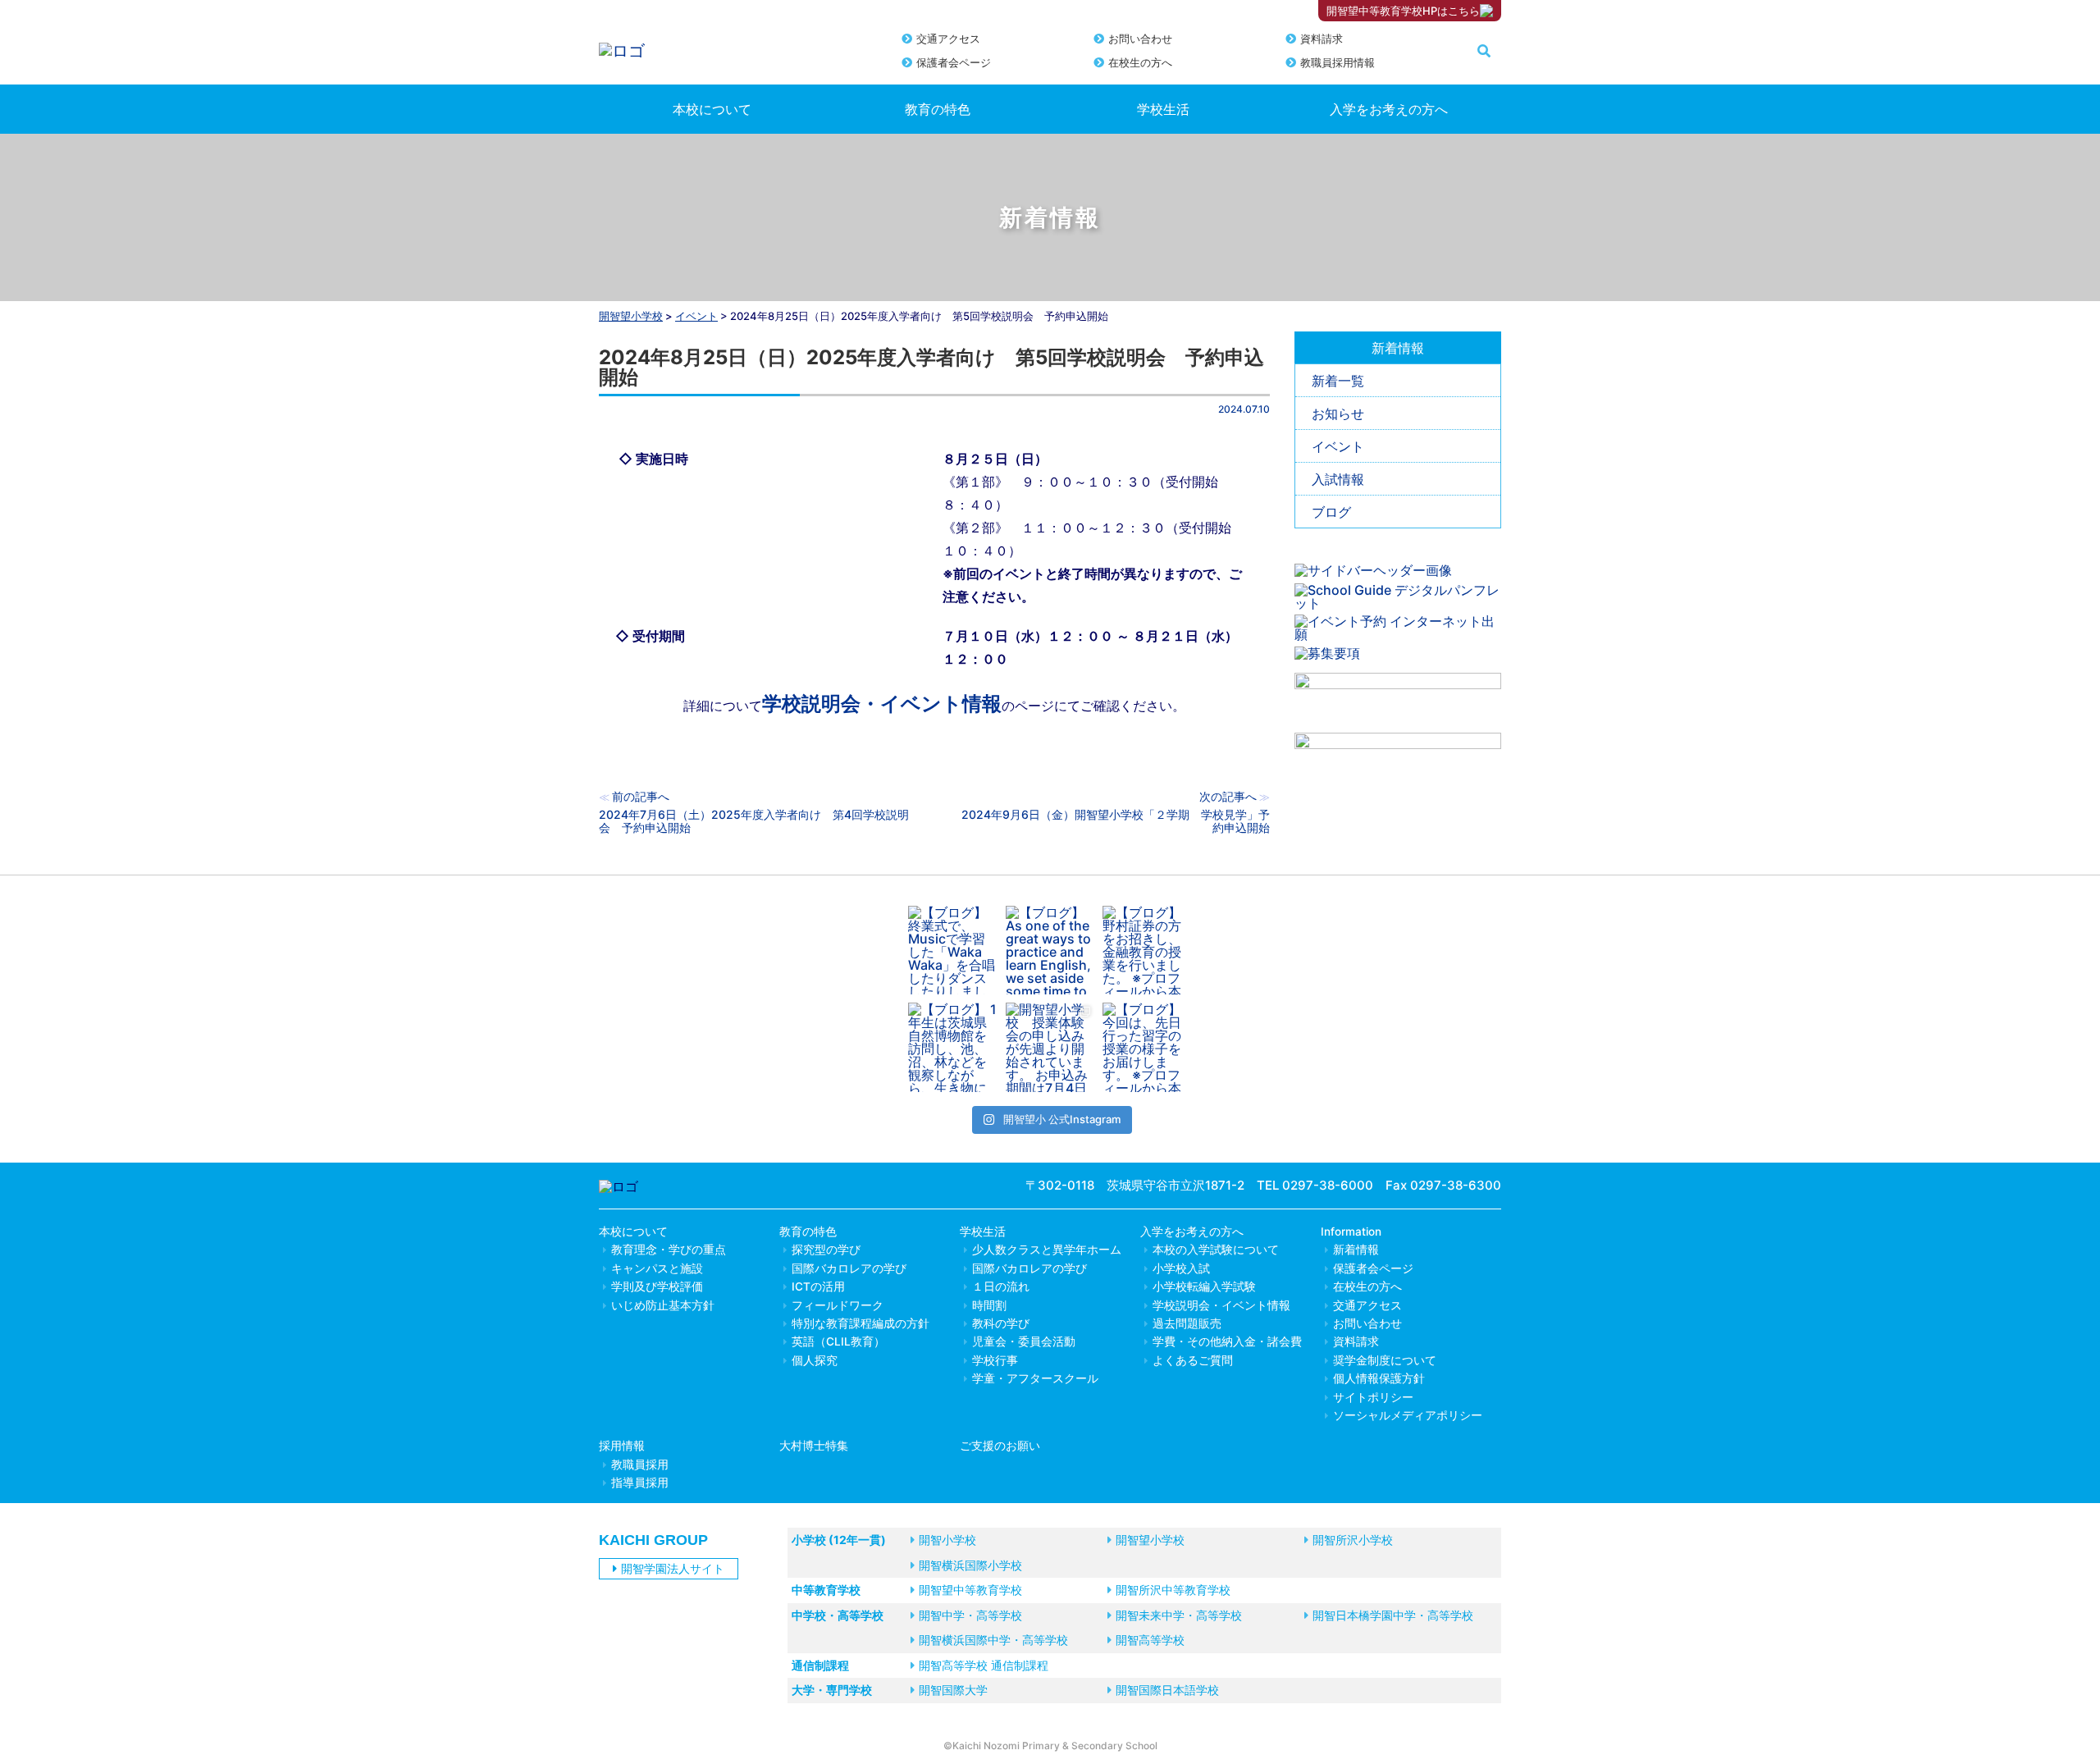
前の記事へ (641, 796)
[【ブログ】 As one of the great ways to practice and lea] (1050, 951)
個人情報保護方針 (1379, 1378)
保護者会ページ (954, 62)
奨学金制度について (1385, 1360)
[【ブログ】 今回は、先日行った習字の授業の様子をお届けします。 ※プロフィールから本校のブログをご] (1147, 1047)
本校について (712, 109)
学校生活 (1163, 109)
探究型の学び (826, 1250)
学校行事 (995, 1360)
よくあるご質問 (1193, 1360)
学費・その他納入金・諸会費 (1227, 1341)
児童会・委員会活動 (1024, 1341)
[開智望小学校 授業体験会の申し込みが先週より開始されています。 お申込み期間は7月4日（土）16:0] (1050, 1047)
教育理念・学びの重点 (669, 1250)
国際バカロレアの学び (849, 1268)
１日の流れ (1001, 1286)
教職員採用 (640, 1465)
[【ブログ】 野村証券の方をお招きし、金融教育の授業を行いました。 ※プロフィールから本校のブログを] (1147, 951)
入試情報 (1338, 479)
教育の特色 (938, 109)
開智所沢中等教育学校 (1173, 1590)
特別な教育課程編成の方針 (861, 1323)
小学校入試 (1181, 1268)
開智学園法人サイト (673, 1568)
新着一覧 (1338, 381)
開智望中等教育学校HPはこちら (1403, 11)
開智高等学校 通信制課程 (984, 1665)
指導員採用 (640, 1483)
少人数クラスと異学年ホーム (1047, 1250)
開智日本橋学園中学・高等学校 (1393, 1615)
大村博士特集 (814, 1446)
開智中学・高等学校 (970, 1615)
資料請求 (1322, 39)
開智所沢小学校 (1353, 1540)
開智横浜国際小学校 (970, 1565)
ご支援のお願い (1000, 1446)
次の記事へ (1228, 796)
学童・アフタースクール (1035, 1378)
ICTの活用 (818, 1286)
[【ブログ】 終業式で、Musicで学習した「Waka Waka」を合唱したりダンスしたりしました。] (953, 951)
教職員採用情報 (1338, 62)
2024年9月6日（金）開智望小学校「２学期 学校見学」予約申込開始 (1116, 821)
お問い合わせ (1140, 39)
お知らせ (1338, 414)
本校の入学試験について (1216, 1250)
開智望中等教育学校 (970, 1590)
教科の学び (1001, 1323)
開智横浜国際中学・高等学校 (993, 1640)
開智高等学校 (1150, 1640)
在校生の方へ (1140, 62)
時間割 (989, 1305)
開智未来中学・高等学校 (1179, 1615)
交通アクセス (948, 39)
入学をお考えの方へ (1389, 109)
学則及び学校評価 (657, 1286)
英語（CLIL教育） (838, 1341)
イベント (1338, 446)
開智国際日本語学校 (1167, 1690)
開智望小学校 (631, 316)
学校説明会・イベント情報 (882, 704)
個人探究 (815, 1360)
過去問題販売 (1187, 1323)
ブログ (1331, 512)
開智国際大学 (953, 1690)
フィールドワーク (838, 1305)
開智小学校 (947, 1540)
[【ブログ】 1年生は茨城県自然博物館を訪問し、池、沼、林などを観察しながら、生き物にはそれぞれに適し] (953, 1047)
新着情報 (1356, 1250)
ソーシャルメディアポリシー (1408, 1415)
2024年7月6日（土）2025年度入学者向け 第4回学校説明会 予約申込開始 (754, 821)
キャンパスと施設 (657, 1268)
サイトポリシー (1373, 1397)
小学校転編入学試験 (1204, 1286)
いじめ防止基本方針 (663, 1305)
